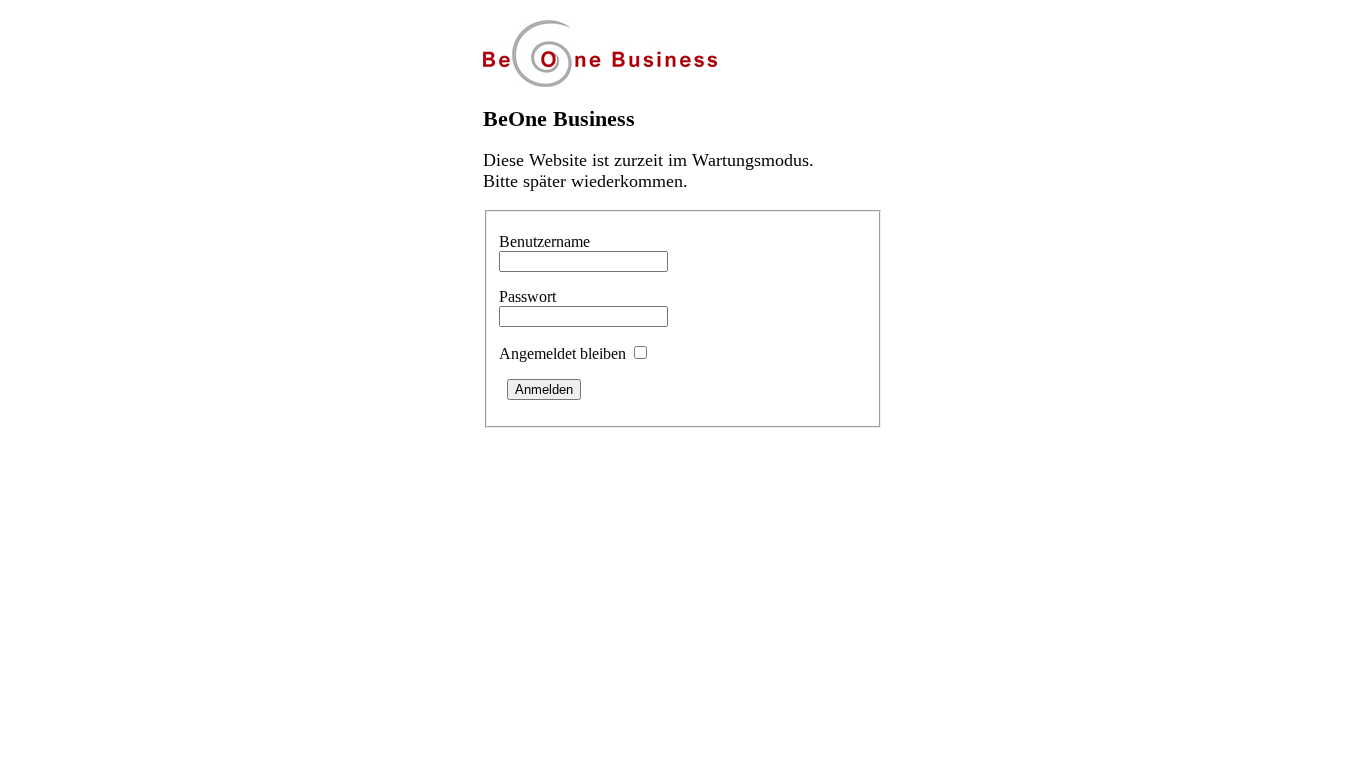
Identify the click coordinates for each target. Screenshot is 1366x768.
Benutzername (544, 241)
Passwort (527, 296)
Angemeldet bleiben (562, 353)
